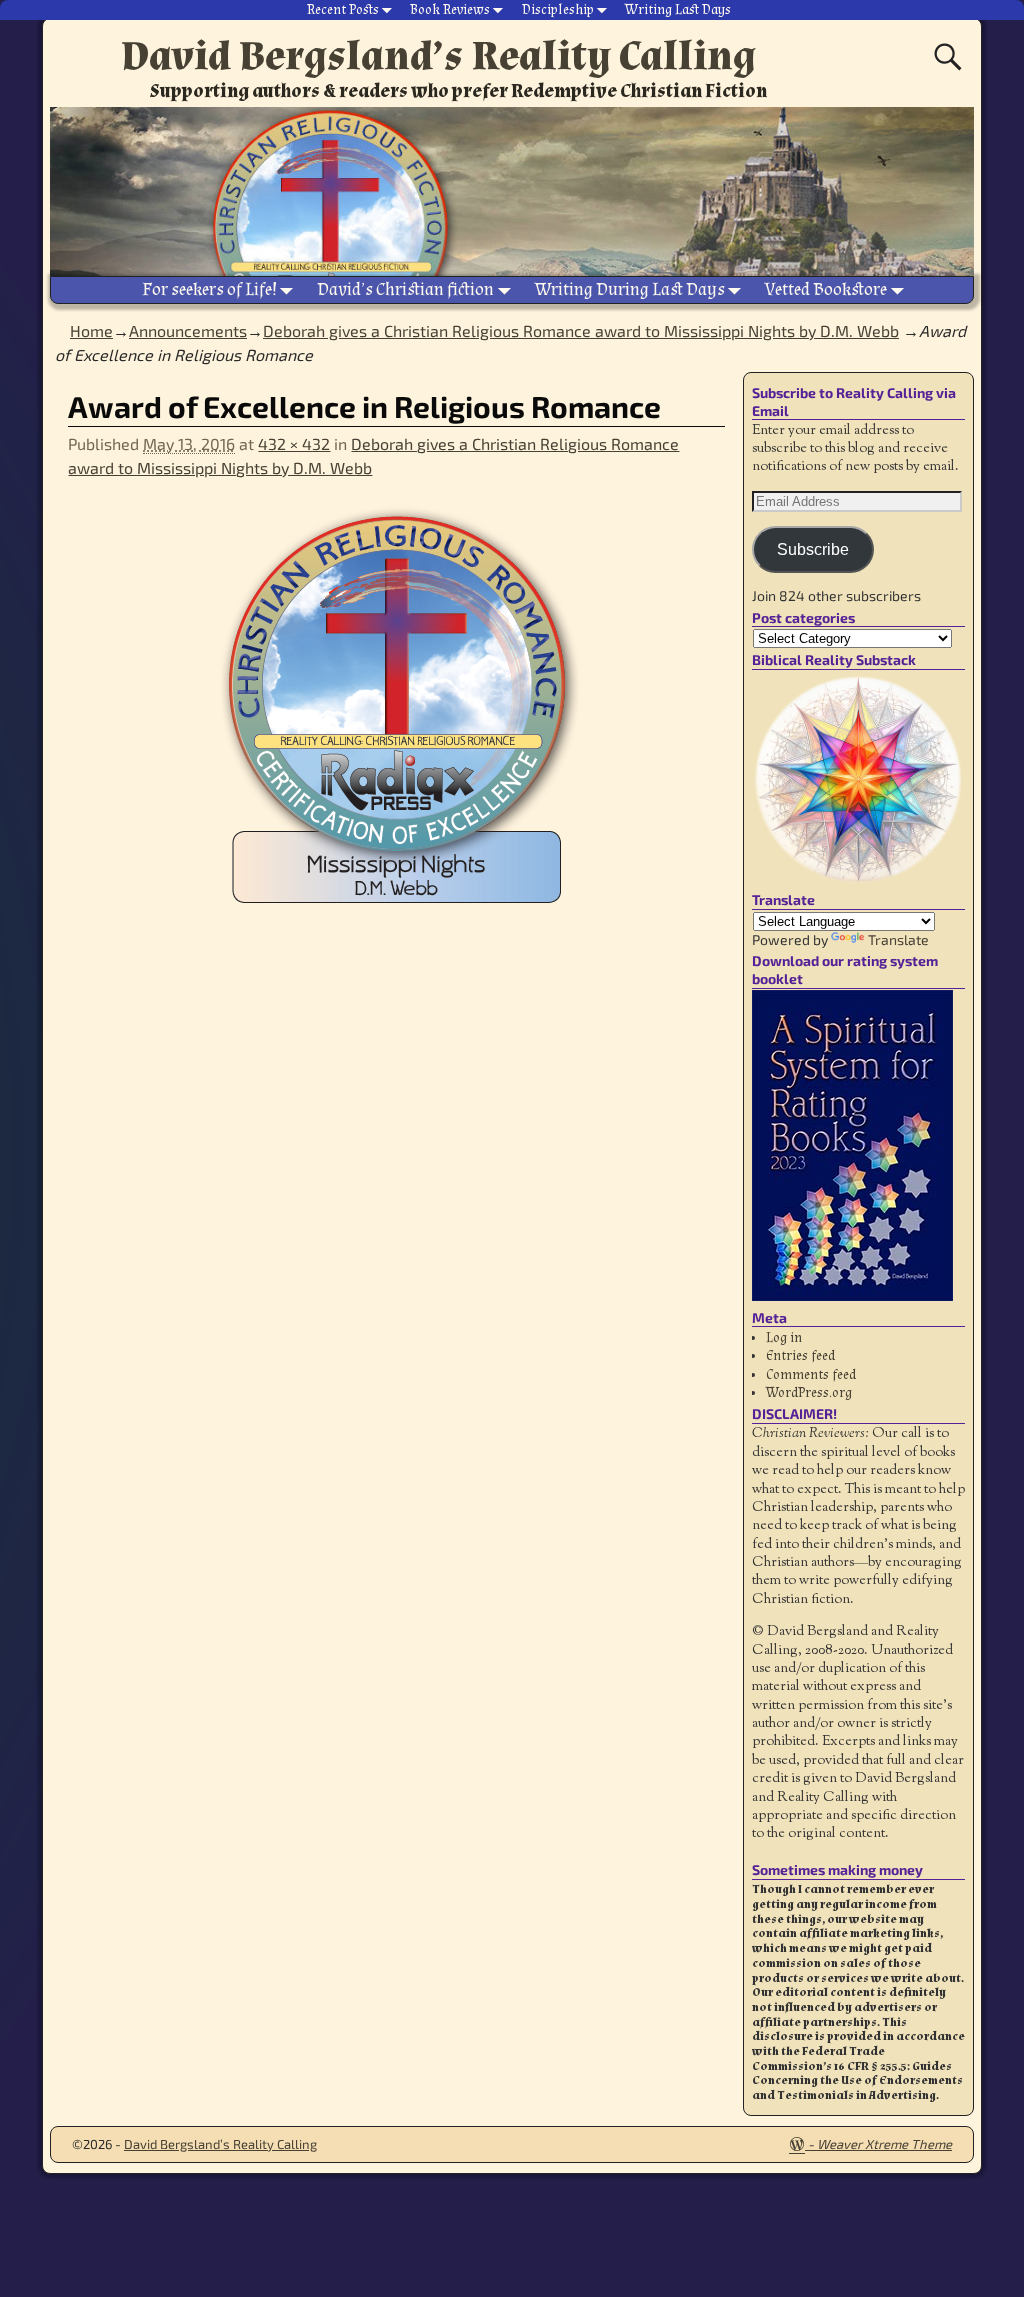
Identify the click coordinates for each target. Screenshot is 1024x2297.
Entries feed (800, 1356)
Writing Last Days (678, 10)
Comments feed (811, 1375)
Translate (898, 939)
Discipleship (558, 10)
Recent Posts (343, 10)
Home (91, 330)
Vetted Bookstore (826, 289)
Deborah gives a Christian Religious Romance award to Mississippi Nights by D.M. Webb (581, 330)
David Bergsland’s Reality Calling (438, 56)
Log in (784, 1338)
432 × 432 (294, 443)
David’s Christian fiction (405, 289)
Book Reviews (450, 10)
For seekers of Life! (209, 289)
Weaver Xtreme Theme (884, 2144)
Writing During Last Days (630, 289)
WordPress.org (809, 1393)
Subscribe (813, 549)
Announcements (188, 330)
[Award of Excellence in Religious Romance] (396, 724)
